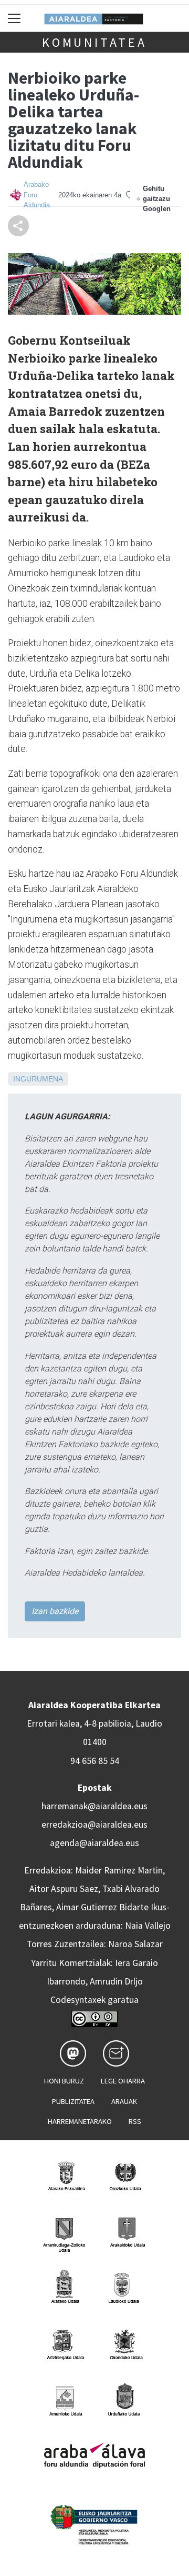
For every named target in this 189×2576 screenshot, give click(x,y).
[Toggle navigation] (14, 18)
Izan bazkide (55, 1611)
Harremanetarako (80, 2121)
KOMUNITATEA (94, 42)
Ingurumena (38, 1079)
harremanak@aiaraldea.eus (94, 1806)
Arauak (124, 2101)
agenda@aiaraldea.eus (94, 1843)
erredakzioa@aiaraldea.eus (94, 1825)
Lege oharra (123, 2081)
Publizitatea (73, 2101)
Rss (135, 2121)
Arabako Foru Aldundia (37, 194)
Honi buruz (64, 2081)
